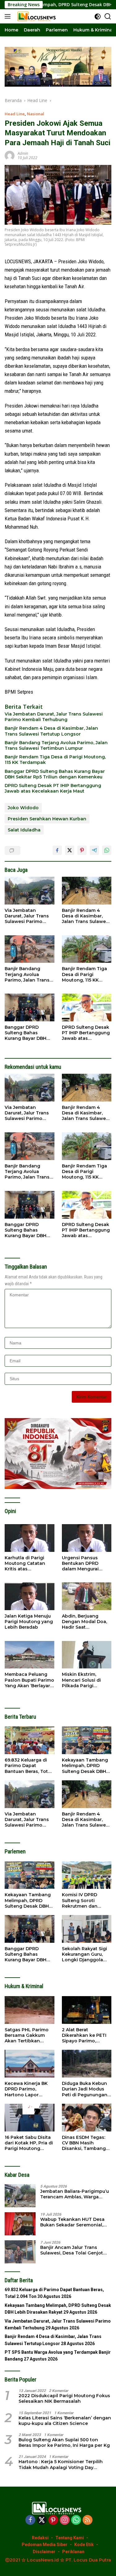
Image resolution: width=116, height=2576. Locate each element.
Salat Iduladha (24, 830)
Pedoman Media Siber (45, 2545)
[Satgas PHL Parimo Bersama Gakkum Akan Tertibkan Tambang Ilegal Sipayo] (30, 2010)
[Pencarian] (108, 16)
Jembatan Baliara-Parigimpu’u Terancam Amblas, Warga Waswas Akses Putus (75, 2194)
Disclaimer (44, 2552)
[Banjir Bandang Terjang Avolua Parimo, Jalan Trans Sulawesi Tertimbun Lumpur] (30, 949)
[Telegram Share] (94, 850)
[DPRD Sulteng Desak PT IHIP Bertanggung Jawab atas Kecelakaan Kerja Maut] (87, 1007)
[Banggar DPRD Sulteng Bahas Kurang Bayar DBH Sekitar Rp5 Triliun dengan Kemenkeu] (30, 1007)
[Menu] (9, 16)
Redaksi (40, 2538)
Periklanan (73, 2552)
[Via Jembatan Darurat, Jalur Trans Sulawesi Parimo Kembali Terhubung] (30, 891)
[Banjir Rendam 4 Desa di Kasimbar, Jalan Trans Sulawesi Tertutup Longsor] (87, 891)
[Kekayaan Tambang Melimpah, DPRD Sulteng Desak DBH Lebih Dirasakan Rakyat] (87, 1740)
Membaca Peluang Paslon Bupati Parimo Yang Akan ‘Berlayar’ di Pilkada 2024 (29, 1680)
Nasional (36, 114)
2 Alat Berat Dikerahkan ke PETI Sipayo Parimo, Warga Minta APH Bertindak (84, 2035)
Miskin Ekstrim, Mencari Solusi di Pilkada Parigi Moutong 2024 (81, 1680)
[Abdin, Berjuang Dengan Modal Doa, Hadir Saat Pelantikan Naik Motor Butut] (87, 1596)
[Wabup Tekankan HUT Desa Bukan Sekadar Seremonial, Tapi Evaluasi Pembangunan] (20, 2224)
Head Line (15, 114)
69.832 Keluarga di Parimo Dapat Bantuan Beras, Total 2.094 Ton (28, 1766)
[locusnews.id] (37, 16)
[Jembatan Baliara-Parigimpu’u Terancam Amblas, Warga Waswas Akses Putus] (20, 2196)
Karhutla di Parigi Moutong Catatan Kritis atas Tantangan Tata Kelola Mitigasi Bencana (25, 1563)
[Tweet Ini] (70, 850)
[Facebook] (30, 2520)
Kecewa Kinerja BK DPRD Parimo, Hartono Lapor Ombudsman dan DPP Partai (26, 2089)
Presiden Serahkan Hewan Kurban (47, 819)
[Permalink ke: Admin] (10, 155)
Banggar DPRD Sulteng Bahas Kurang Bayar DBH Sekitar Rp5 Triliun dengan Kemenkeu (55, 774)
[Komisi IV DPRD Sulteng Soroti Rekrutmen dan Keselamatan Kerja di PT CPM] (87, 1875)
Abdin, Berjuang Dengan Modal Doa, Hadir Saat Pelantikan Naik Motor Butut (84, 1622)
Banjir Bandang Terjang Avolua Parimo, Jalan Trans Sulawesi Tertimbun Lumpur (56, 745)
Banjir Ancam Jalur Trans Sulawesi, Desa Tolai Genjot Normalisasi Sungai (72, 2250)
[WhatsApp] (76, 2520)
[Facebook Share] (57, 850)
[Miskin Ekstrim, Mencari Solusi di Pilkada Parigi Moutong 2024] (87, 1655)
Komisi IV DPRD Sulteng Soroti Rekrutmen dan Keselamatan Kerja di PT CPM (86, 1900)
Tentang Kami (70, 2538)
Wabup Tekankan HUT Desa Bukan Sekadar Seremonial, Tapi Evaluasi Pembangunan (73, 2222)
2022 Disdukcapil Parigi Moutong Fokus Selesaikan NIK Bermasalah (64, 2398)
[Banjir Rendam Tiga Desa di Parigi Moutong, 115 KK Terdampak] (87, 949)
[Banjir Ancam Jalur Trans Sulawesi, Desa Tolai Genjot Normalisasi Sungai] (20, 2252)
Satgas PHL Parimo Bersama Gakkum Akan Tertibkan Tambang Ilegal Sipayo (27, 2035)
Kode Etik (84, 2545)
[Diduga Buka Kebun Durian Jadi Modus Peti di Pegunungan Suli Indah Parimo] (87, 2064)
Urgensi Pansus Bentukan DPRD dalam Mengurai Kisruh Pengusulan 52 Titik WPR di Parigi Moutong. (87, 1563)
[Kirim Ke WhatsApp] (107, 850)
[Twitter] (42, 2520)
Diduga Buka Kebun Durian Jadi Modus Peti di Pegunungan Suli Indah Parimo (85, 2089)
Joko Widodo (23, 808)
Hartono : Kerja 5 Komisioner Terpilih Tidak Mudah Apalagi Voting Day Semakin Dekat (61, 2464)
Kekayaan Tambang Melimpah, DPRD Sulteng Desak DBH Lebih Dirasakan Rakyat (85, 1766)
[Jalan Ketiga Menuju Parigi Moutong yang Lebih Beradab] (30, 1596)
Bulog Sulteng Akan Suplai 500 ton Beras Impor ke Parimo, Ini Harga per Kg (64, 2443)
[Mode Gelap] (98, 16)
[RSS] (88, 2520)
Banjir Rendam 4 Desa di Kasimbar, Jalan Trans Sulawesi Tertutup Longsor (51, 731)
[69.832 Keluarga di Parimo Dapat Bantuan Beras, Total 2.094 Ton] (30, 1740)
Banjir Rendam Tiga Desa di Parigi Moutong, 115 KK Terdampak (55, 760)
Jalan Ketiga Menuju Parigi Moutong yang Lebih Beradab (29, 1622)
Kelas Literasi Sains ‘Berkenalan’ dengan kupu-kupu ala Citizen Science (65, 2421)
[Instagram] (65, 2520)
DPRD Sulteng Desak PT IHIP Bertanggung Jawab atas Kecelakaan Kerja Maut (53, 788)
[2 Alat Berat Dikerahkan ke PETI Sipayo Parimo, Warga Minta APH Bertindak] (87, 2010)
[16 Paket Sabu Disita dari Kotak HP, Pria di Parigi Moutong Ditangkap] (30, 2118)
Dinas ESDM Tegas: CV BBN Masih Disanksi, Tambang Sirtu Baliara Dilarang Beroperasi (86, 2143)
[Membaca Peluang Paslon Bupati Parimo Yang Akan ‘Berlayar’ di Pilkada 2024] (30, 1655)
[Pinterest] (53, 2520)
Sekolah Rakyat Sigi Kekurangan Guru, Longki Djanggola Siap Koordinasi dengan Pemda (84, 1954)
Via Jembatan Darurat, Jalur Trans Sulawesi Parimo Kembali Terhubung (54, 717)
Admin (23, 153)
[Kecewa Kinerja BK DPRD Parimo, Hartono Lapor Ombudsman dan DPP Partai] (30, 2064)
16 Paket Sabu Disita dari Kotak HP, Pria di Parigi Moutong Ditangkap (29, 2143)
